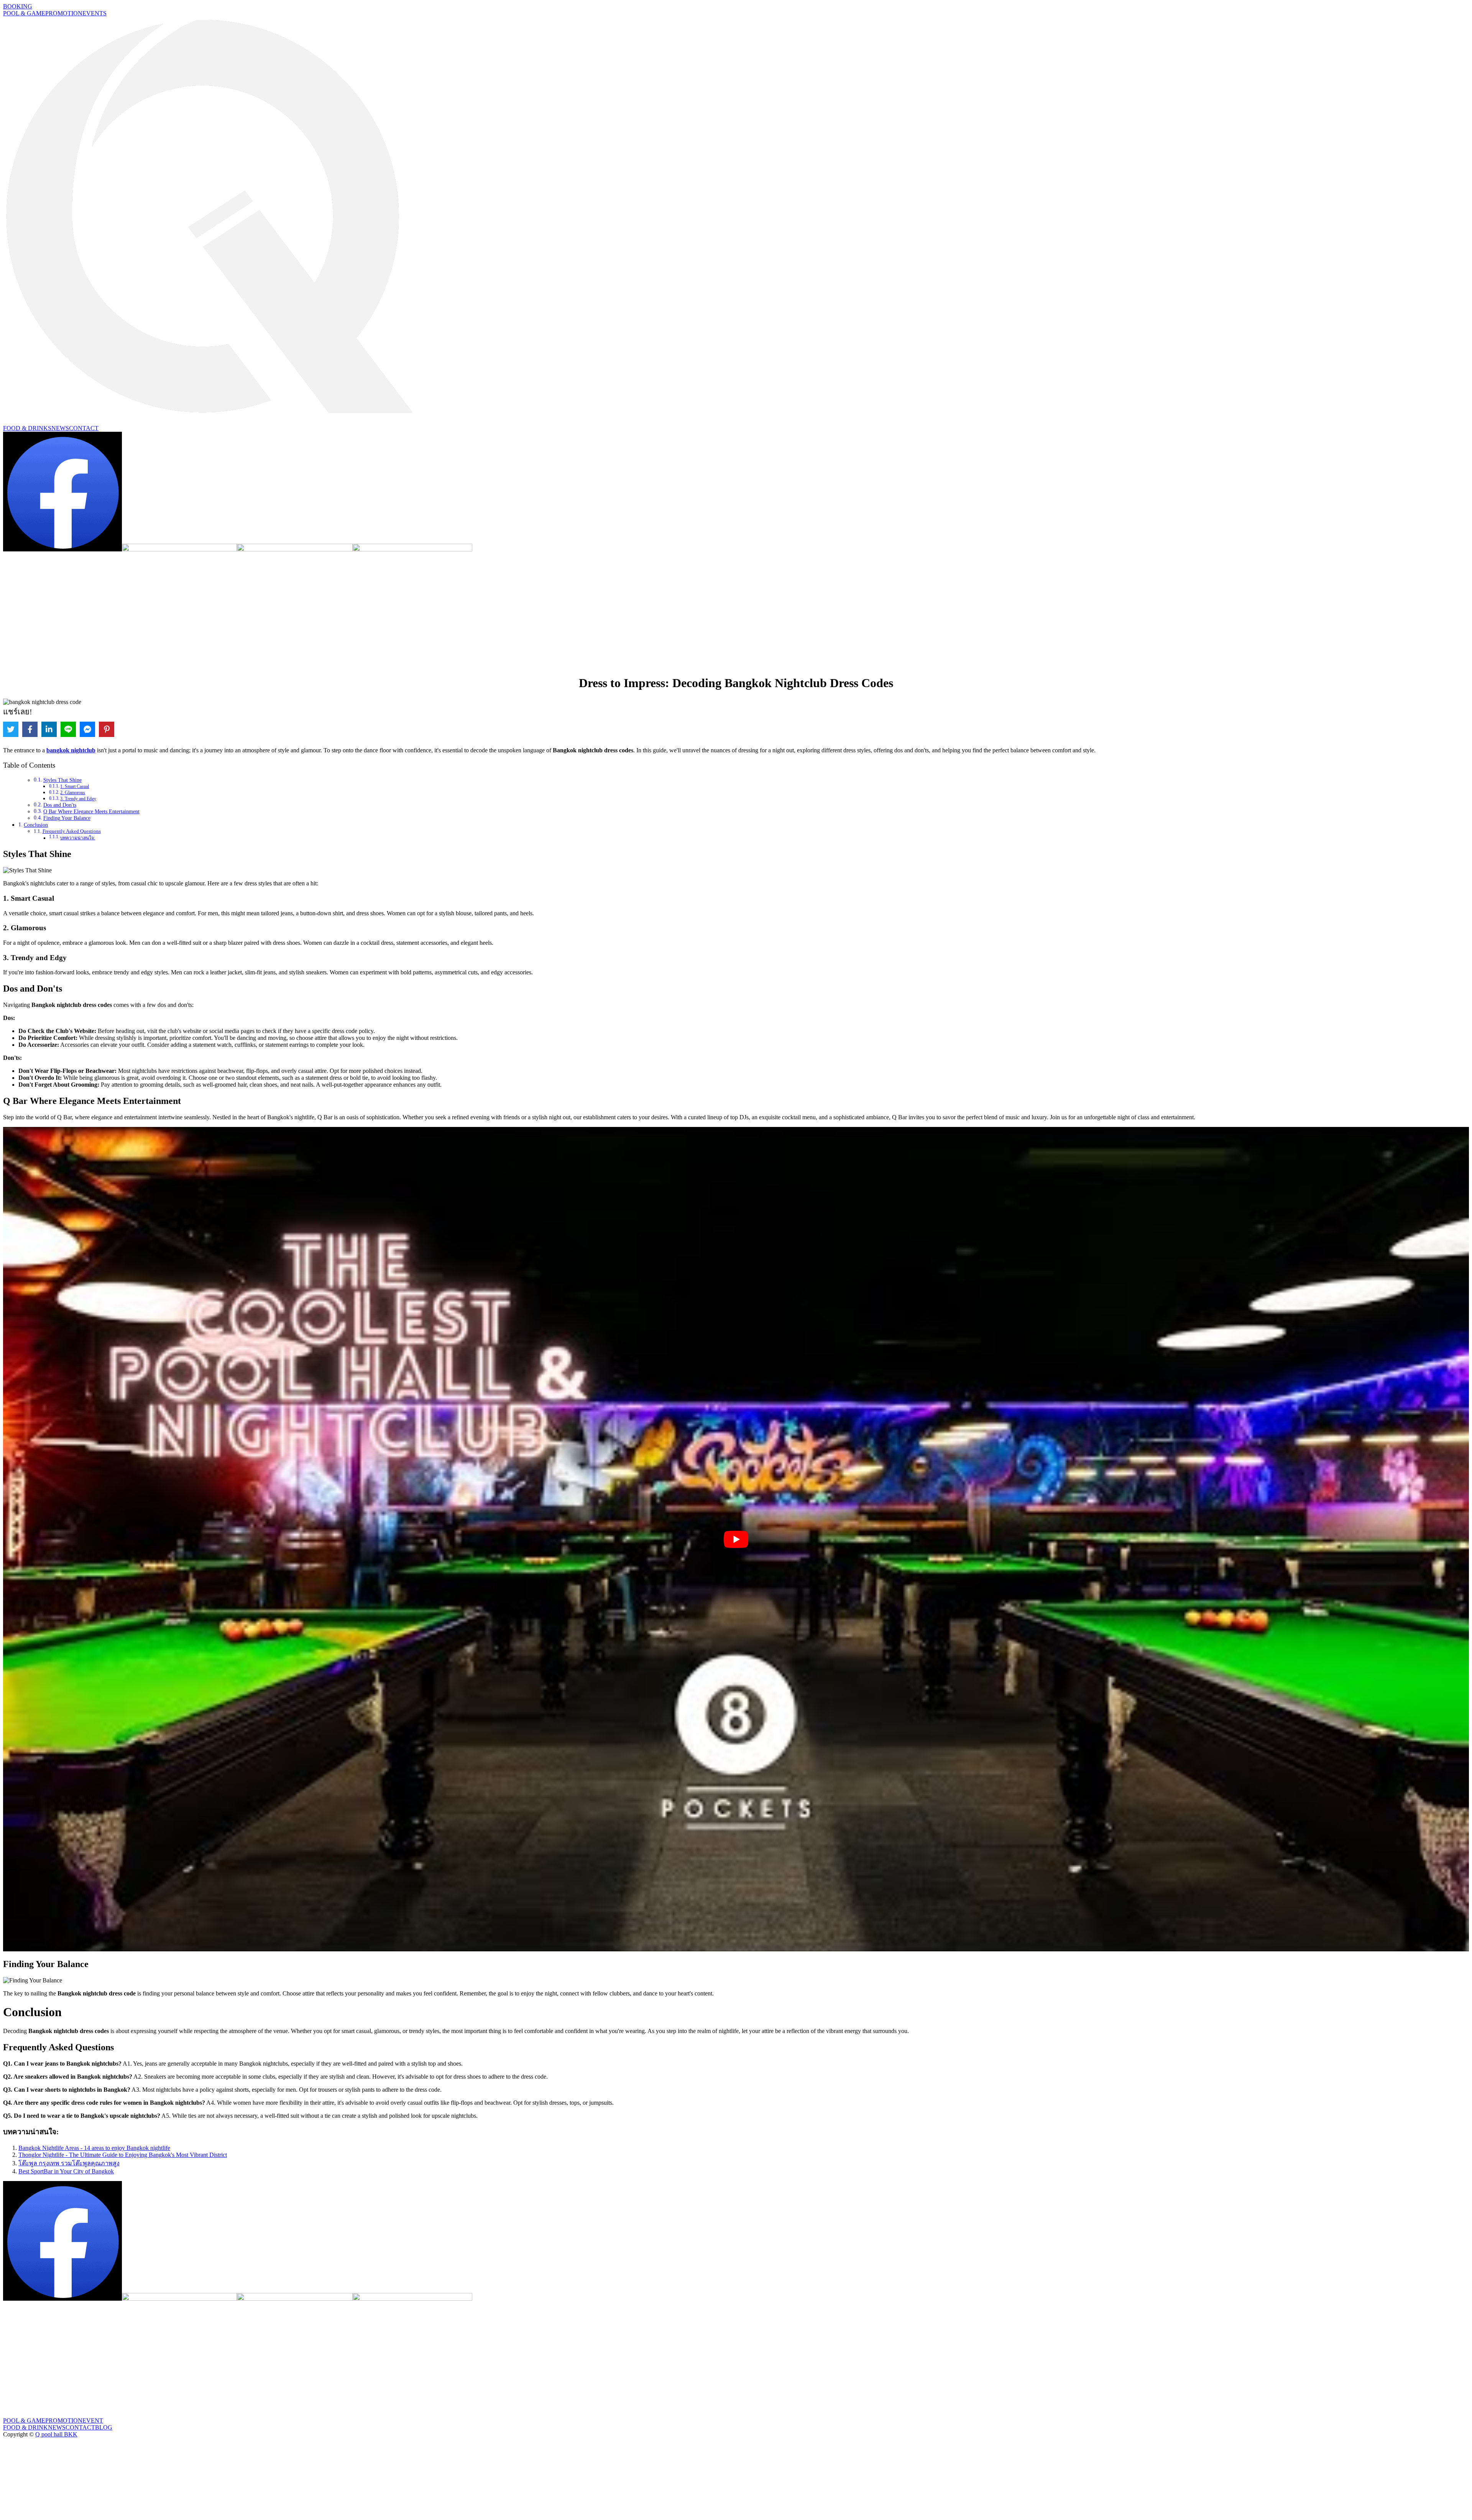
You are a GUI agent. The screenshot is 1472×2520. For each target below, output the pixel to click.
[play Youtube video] (736, 1539)
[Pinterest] (107, 729)
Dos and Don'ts (60, 805)
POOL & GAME (24, 13)
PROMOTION (64, 13)
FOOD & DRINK (25, 2427)
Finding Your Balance (67, 818)
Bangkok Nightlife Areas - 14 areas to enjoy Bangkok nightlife (94, 2148)
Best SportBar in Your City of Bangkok (66, 2171)
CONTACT (84, 428)
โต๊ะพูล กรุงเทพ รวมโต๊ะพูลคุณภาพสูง (69, 2163)
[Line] (68, 729)
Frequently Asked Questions (72, 831)
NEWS (60, 428)
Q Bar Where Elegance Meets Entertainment (91, 812)
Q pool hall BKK (56, 2434)
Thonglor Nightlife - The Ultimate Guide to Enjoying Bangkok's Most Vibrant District (123, 2155)
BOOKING (18, 6)
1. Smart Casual (75, 786)
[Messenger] (87, 729)
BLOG (104, 2427)
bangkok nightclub (71, 750)
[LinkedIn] (49, 729)
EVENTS (94, 13)
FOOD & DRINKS (27, 428)
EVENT (93, 2420)
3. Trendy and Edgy (78, 799)
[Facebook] (30, 729)
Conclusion (36, 825)
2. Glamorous (73, 793)
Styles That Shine (62, 780)
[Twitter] (11, 729)
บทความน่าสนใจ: (78, 838)
